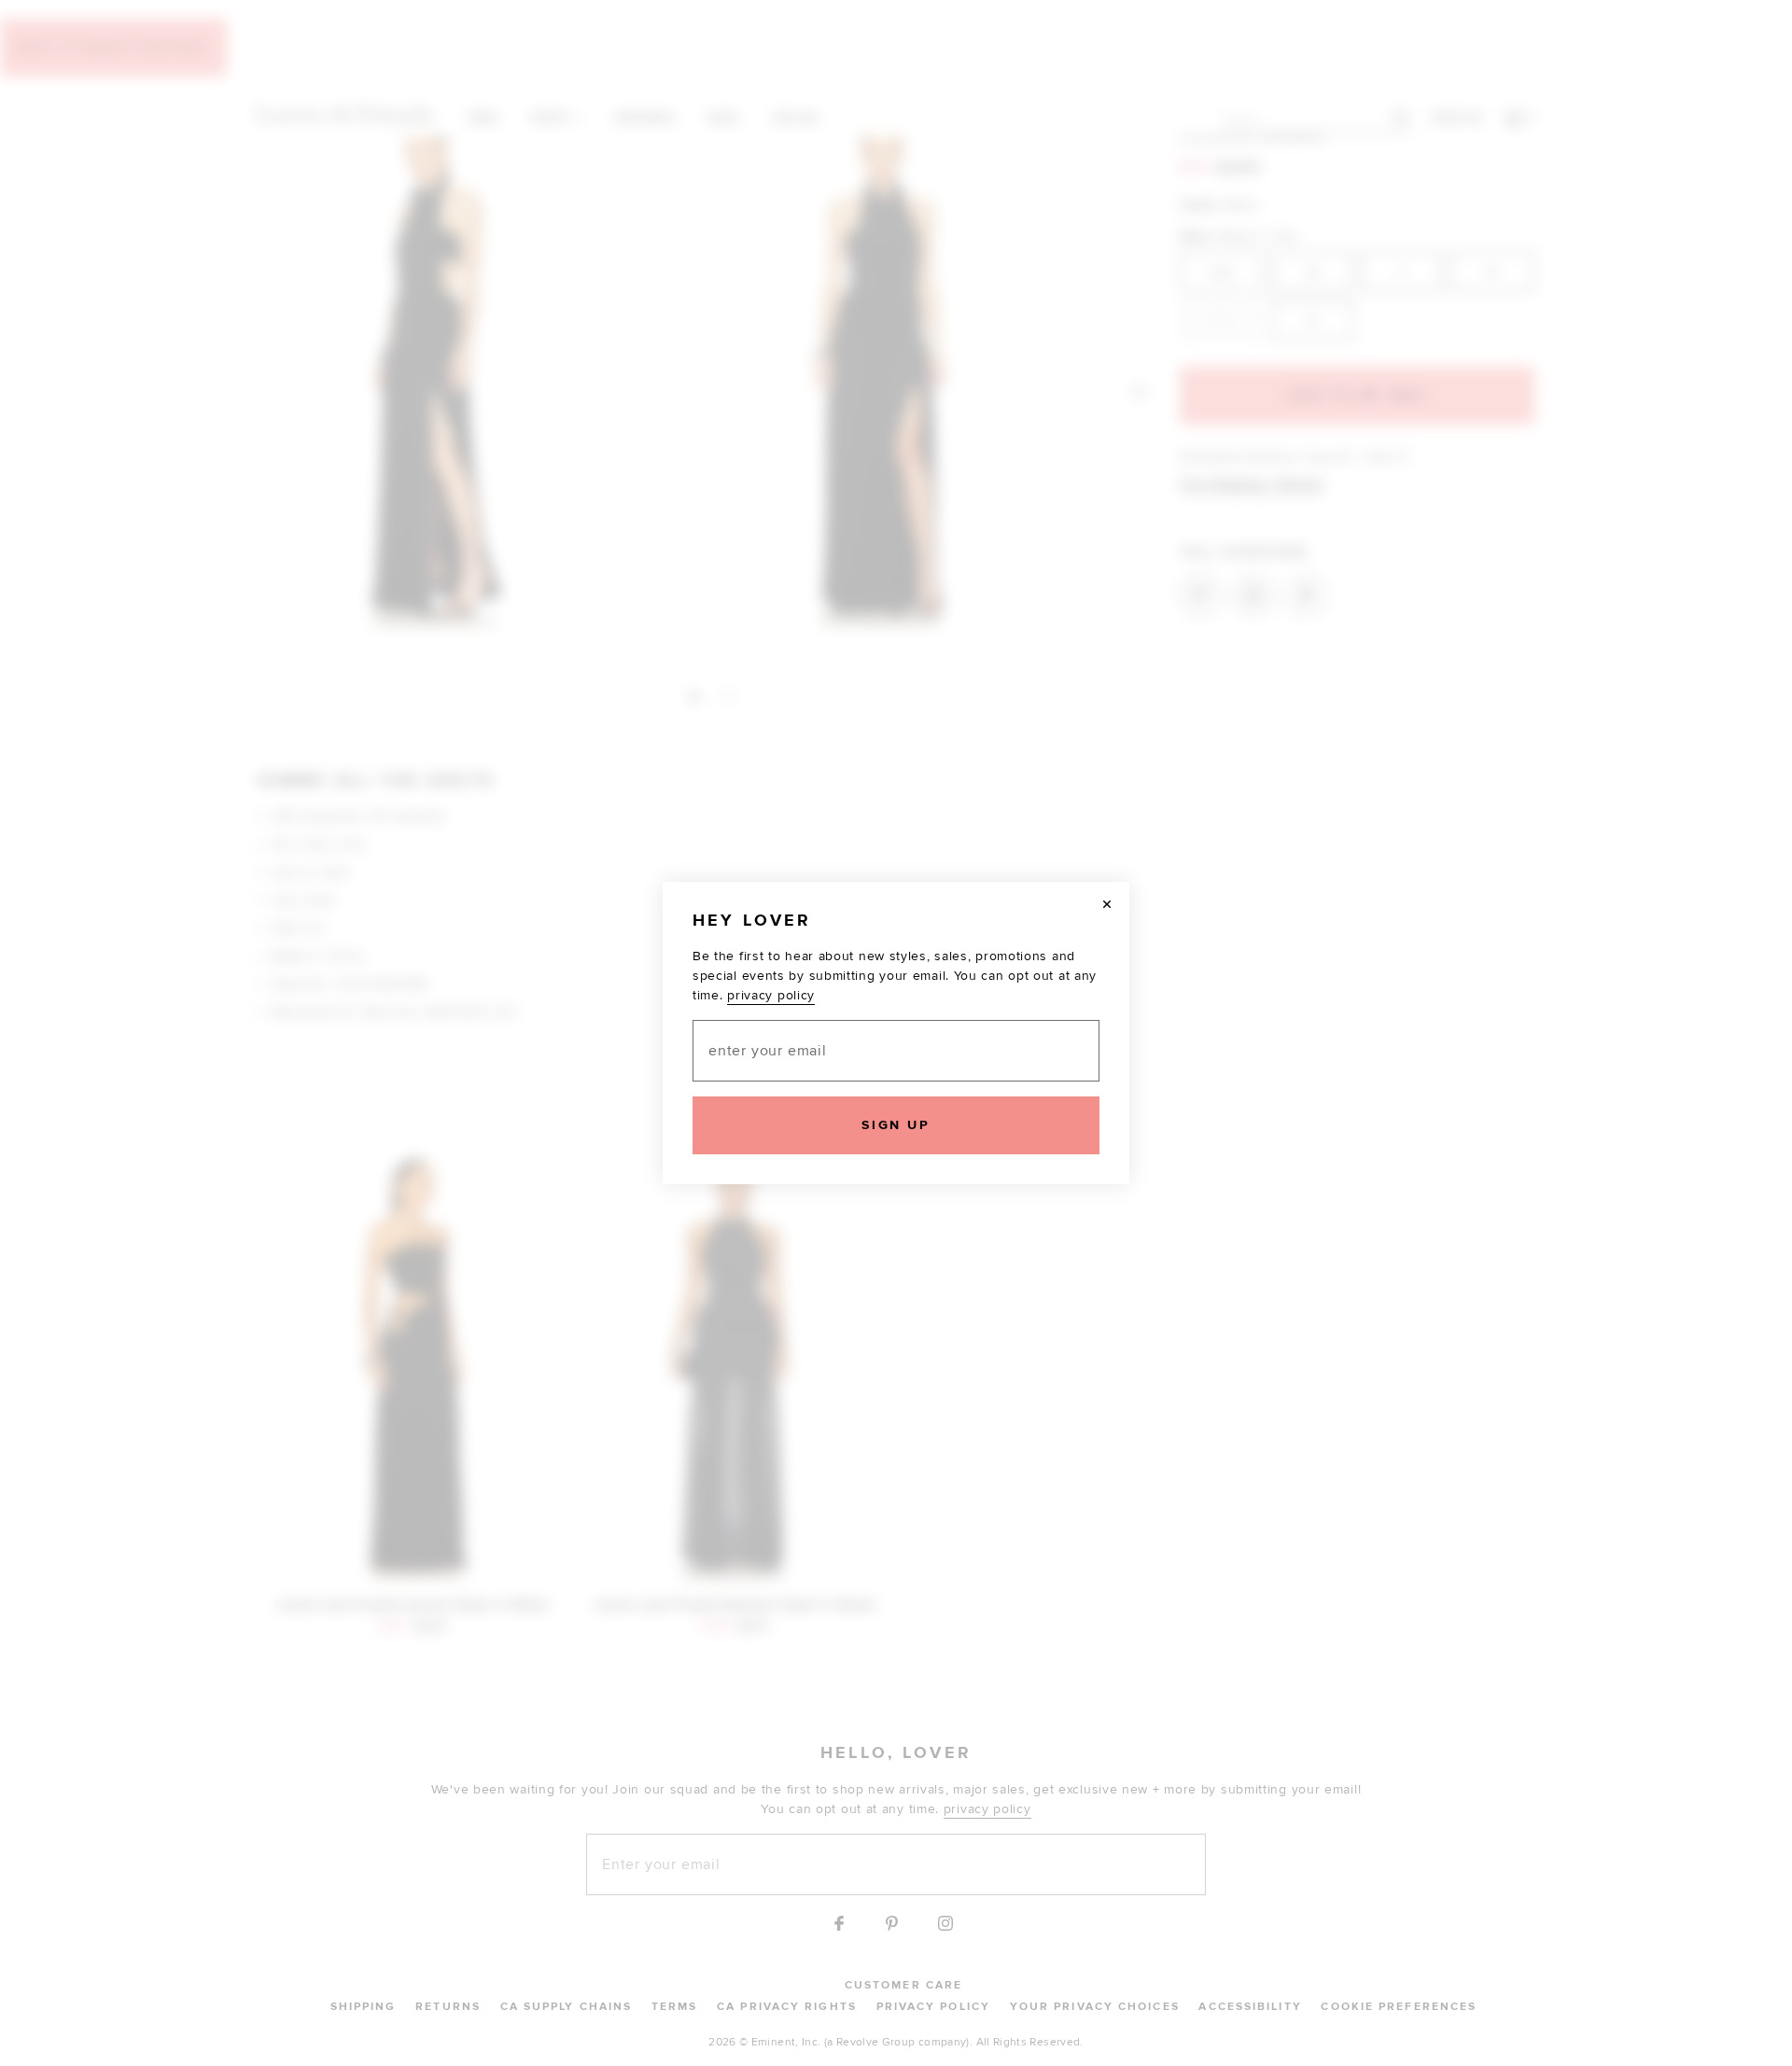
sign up (896, 1125)
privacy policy (771, 995)
